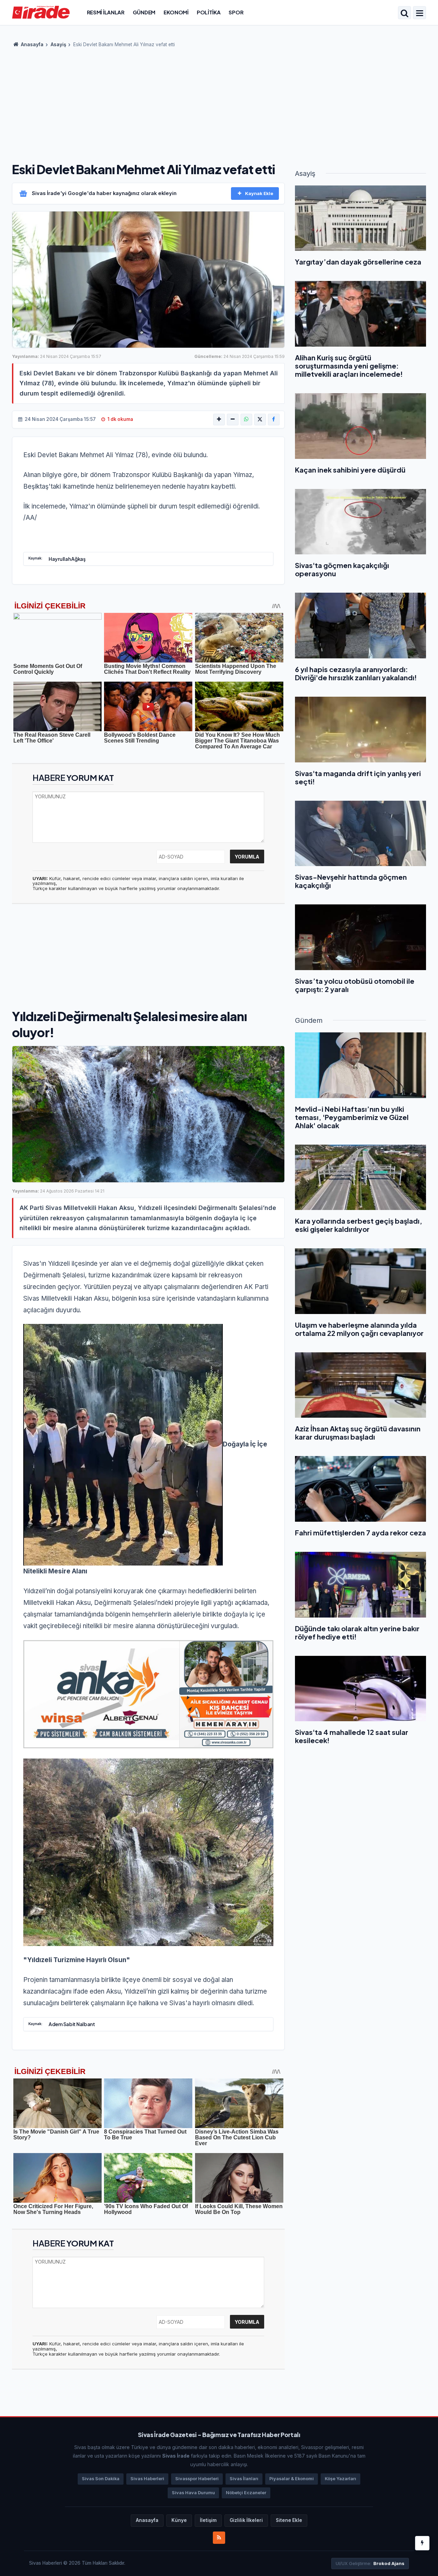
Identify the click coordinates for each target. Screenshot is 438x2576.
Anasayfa (32, 44)
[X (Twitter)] (260, 420)
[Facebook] (274, 420)
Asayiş (58, 44)
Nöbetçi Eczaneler (246, 2493)
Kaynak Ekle (259, 193)
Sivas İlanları (244, 2479)
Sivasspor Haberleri (197, 2479)
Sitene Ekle (289, 2520)
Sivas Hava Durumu (193, 2493)
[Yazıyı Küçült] (233, 420)
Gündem (144, 12)
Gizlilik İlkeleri (246, 2520)
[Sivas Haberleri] (41, 12)
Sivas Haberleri (147, 2479)
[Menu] (420, 13)
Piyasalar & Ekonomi (292, 2479)
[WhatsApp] (246, 420)
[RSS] (219, 2538)
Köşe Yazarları (340, 2479)
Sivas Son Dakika (101, 2479)
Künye (179, 2520)
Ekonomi (176, 12)
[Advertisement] (219, 103)
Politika (209, 12)
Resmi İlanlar (106, 12)
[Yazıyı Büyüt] (219, 420)
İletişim (208, 2520)
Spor (236, 12)
